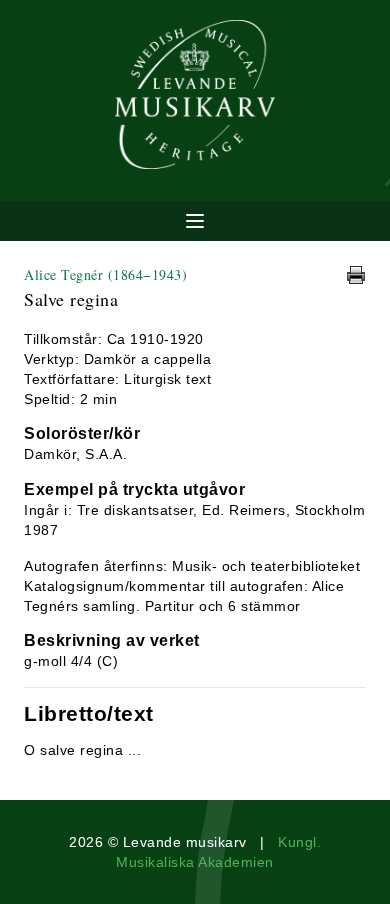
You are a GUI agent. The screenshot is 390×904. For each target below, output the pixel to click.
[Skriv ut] (356, 275)
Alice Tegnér (105, 274)
